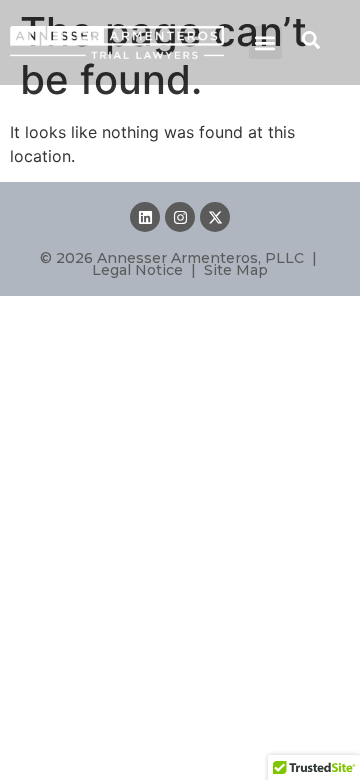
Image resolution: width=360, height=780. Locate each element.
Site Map (236, 270)
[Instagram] (180, 217)
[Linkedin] (145, 217)
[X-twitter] (215, 217)
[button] (265, 42)
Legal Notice (137, 270)
